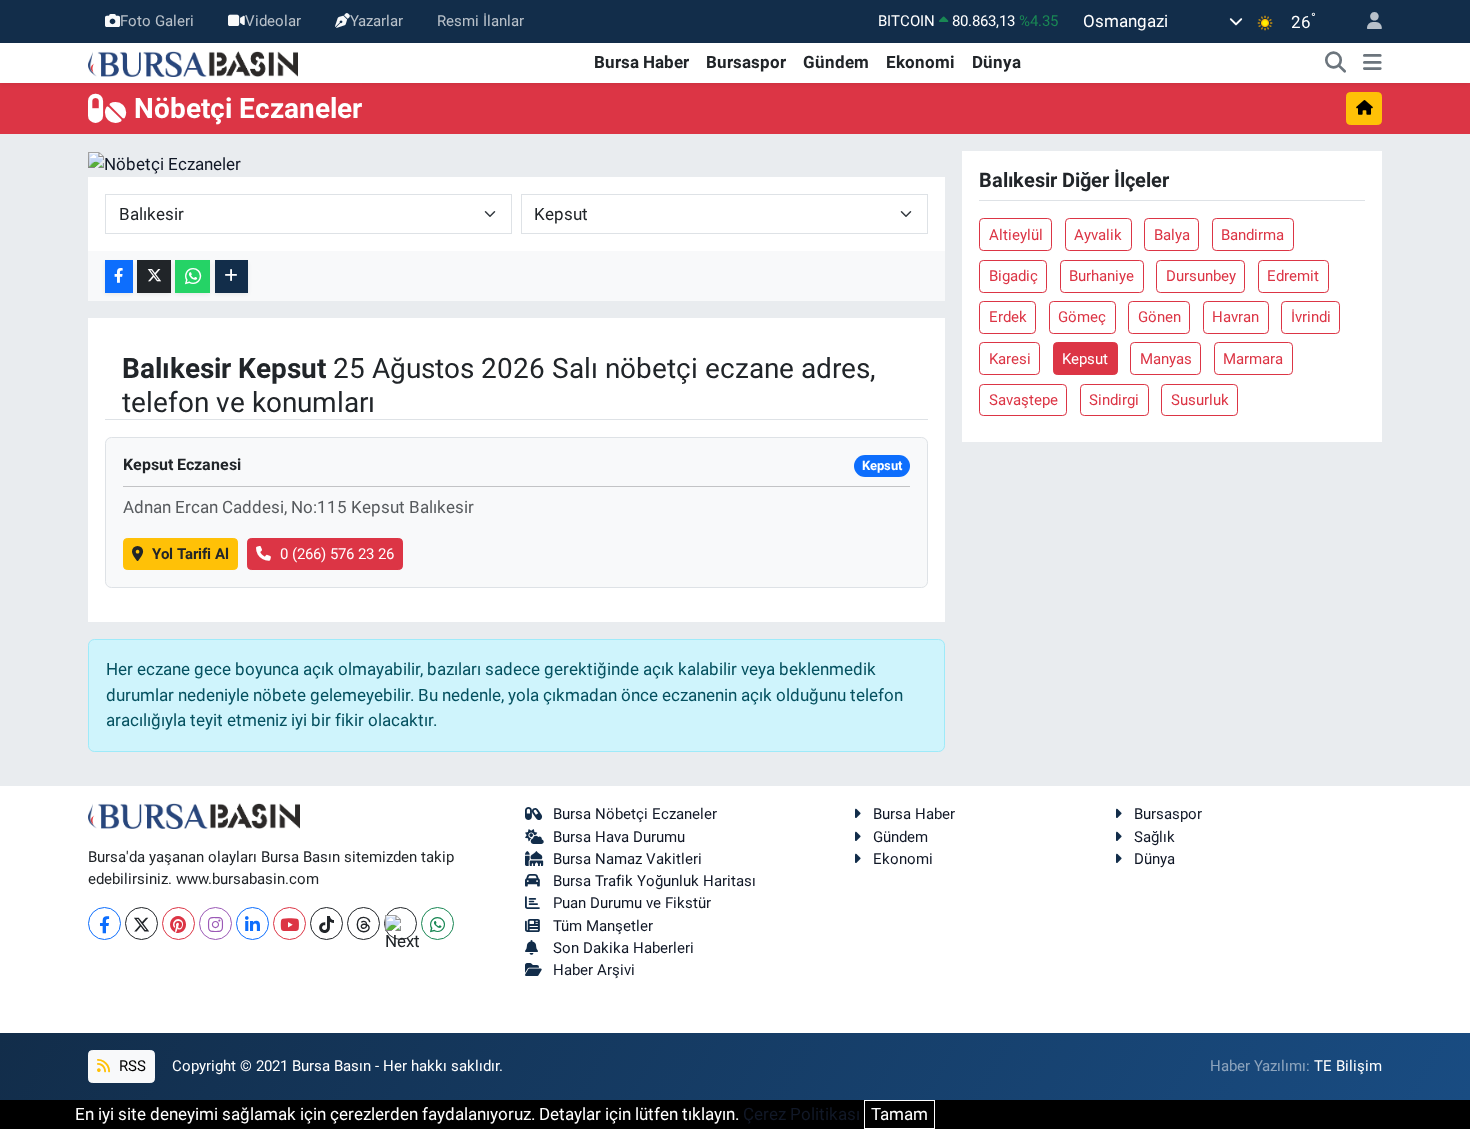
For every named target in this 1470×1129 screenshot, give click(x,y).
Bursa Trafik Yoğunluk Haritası (654, 881)
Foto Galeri (157, 21)
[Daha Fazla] (231, 276)
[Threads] (363, 923)
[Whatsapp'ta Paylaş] (192, 276)
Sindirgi (1114, 400)
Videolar (273, 21)
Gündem (836, 62)
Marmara (1253, 359)
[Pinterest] (178, 923)
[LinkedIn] (252, 923)
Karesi (1010, 359)
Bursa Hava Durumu (619, 837)
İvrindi (1311, 317)
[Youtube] (289, 923)
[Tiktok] (326, 923)
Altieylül (1016, 235)
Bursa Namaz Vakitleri (627, 859)
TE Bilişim (1348, 1066)
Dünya (996, 62)
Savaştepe (1023, 400)
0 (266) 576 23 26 (337, 554)
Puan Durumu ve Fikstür (632, 903)
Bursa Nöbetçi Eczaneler (635, 814)
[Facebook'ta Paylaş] (119, 276)
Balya (1172, 235)
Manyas (1166, 359)
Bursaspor (746, 62)
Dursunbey (1201, 276)
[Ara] (1336, 63)
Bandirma (1252, 235)
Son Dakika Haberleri (623, 948)
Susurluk (1200, 400)
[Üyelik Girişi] (1366, 21)
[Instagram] (215, 923)
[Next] (400, 923)
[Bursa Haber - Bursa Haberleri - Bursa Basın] (193, 62)
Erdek (1008, 317)
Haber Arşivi (594, 970)
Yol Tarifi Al (190, 554)
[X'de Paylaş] (154, 276)
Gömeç (1082, 317)
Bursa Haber (641, 62)
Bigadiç (1013, 276)
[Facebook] (104, 923)
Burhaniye (1101, 276)
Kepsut (1085, 359)
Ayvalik (1098, 235)
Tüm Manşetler (603, 926)
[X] (141, 923)
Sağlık (1154, 837)
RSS (130, 1066)
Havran (1235, 317)
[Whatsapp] (437, 923)
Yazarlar (376, 21)
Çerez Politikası (801, 1114)
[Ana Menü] (1372, 63)
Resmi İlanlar (480, 21)
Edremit (1293, 276)
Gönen (1159, 317)
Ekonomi (920, 62)
